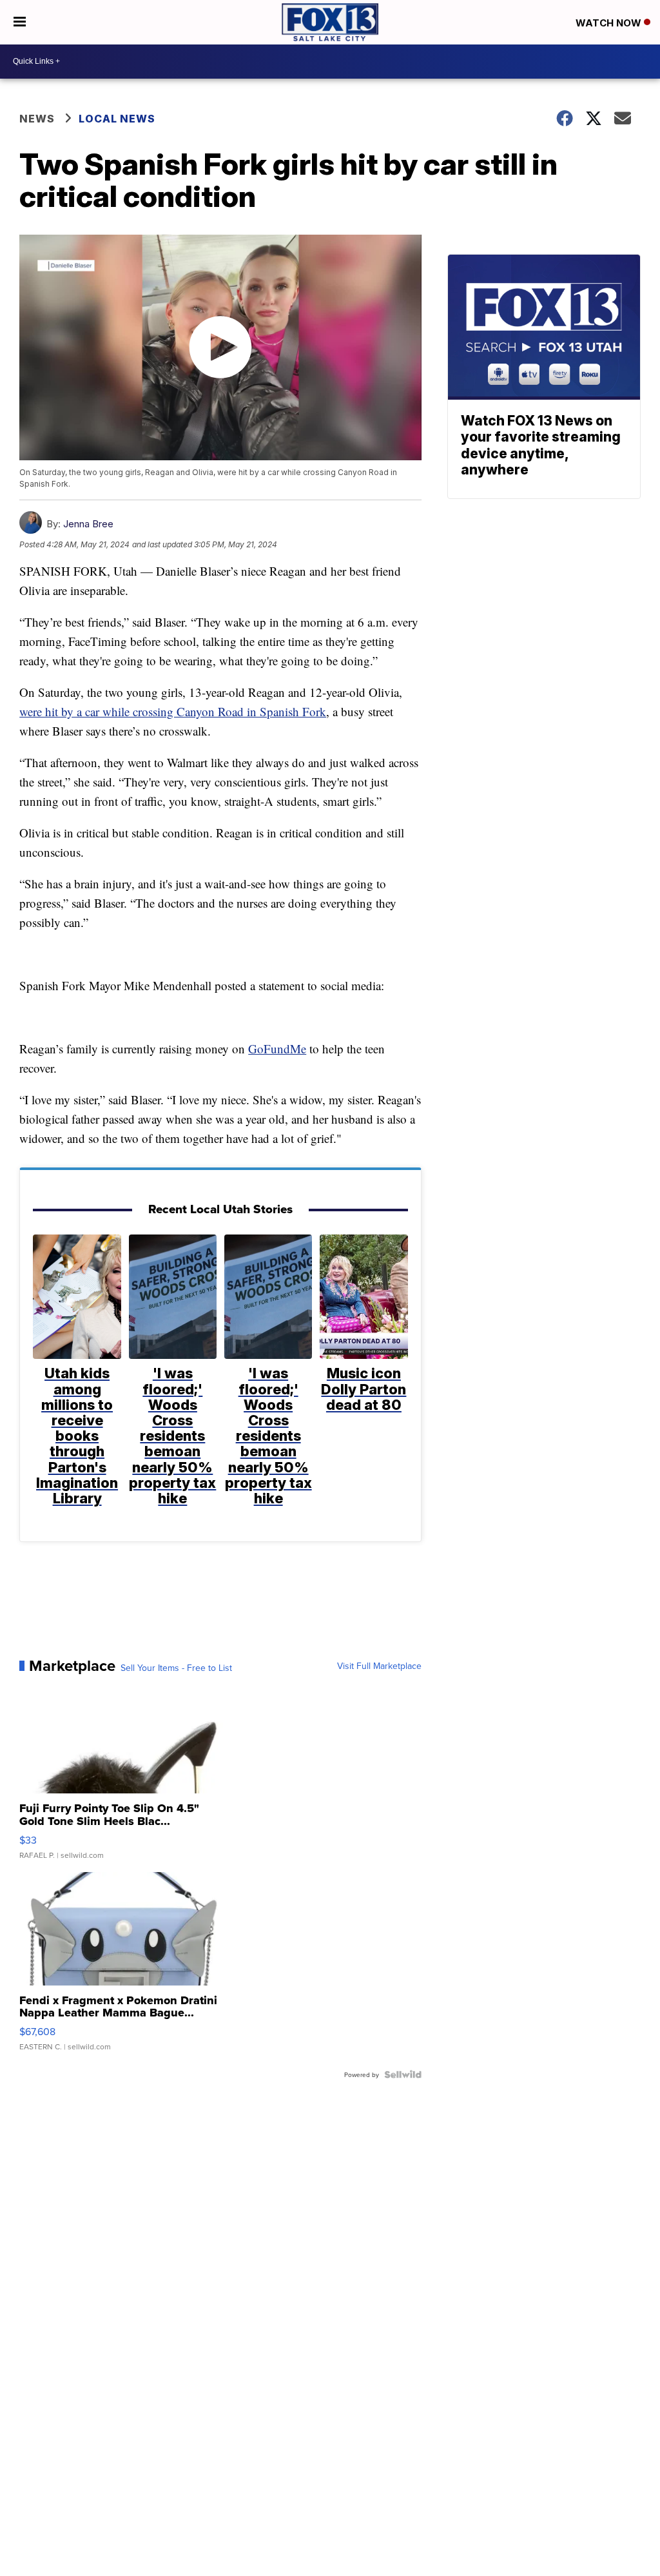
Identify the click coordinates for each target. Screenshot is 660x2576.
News (37, 119)
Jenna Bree (88, 524)
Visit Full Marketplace (379, 1666)
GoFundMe (277, 1049)
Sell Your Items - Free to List (176, 1668)
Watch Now (610, 23)
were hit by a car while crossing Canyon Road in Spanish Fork (173, 711)
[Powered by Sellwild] (403, 2074)
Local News (117, 119)
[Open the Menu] (20, 22)
